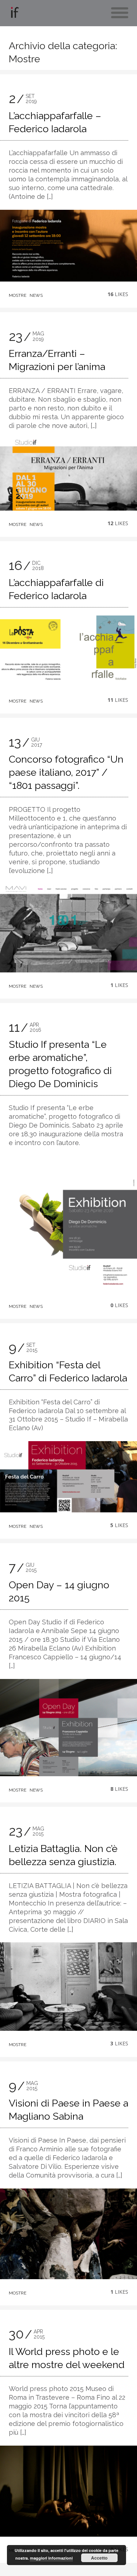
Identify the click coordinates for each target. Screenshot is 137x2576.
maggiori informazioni (51, 2558)
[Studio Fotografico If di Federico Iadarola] (14, 14)
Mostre (18, 295)
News (36, 295)
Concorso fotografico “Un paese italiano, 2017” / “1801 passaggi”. (66, 772)
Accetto (99, 2558)
